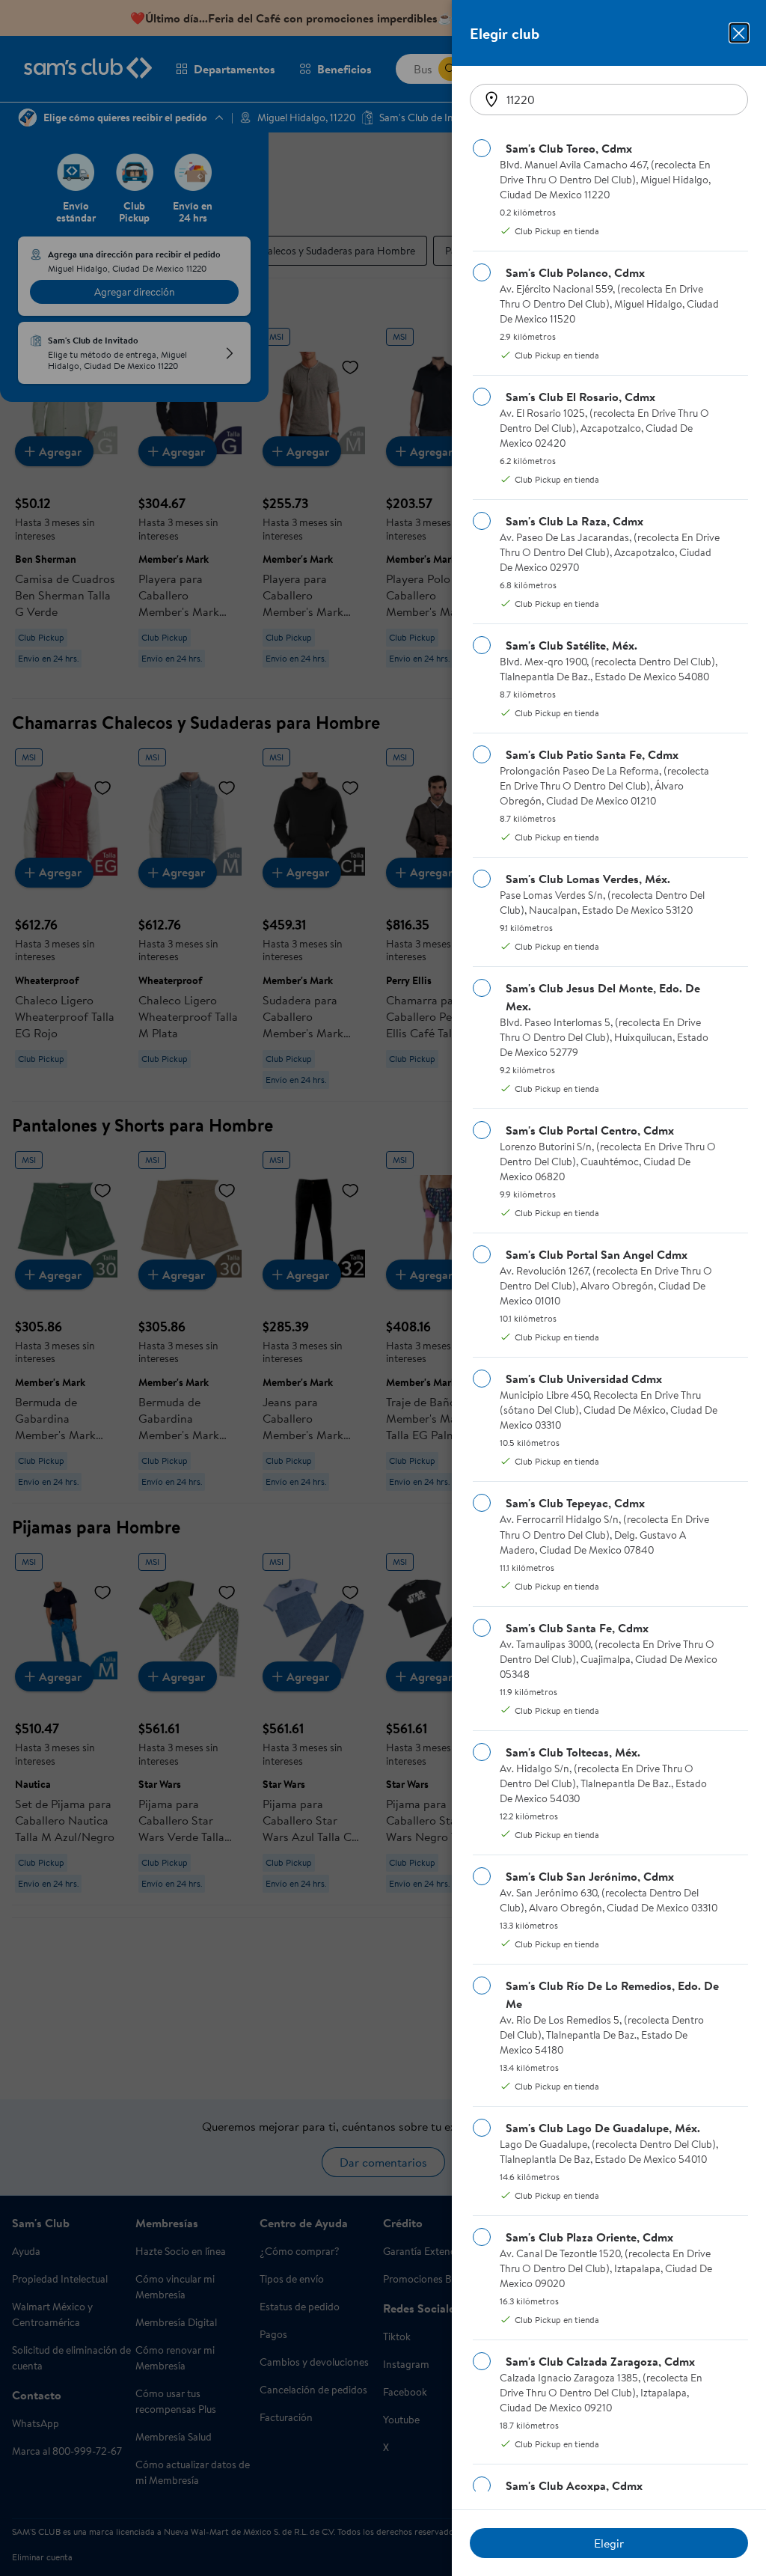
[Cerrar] (739, 33)
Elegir (609, 2543)
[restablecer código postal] (491, 100)
